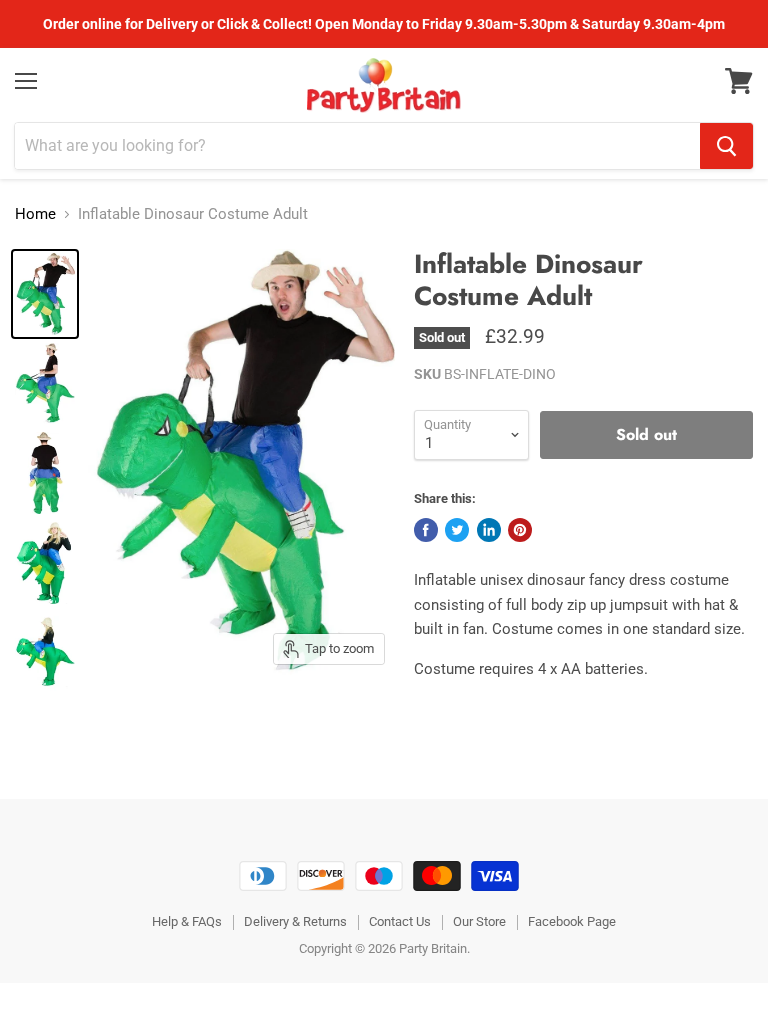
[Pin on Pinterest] (520, 530)
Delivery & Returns (295, 921)
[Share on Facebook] (426, 530)
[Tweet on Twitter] (457, 530)
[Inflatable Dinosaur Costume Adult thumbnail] (45, 294)
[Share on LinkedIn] (489, 530)
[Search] (726, 146)
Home (35, 214)
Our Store (479, 921)
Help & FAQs (187, 921)
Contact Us (400, 921)
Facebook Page (572, 921)
